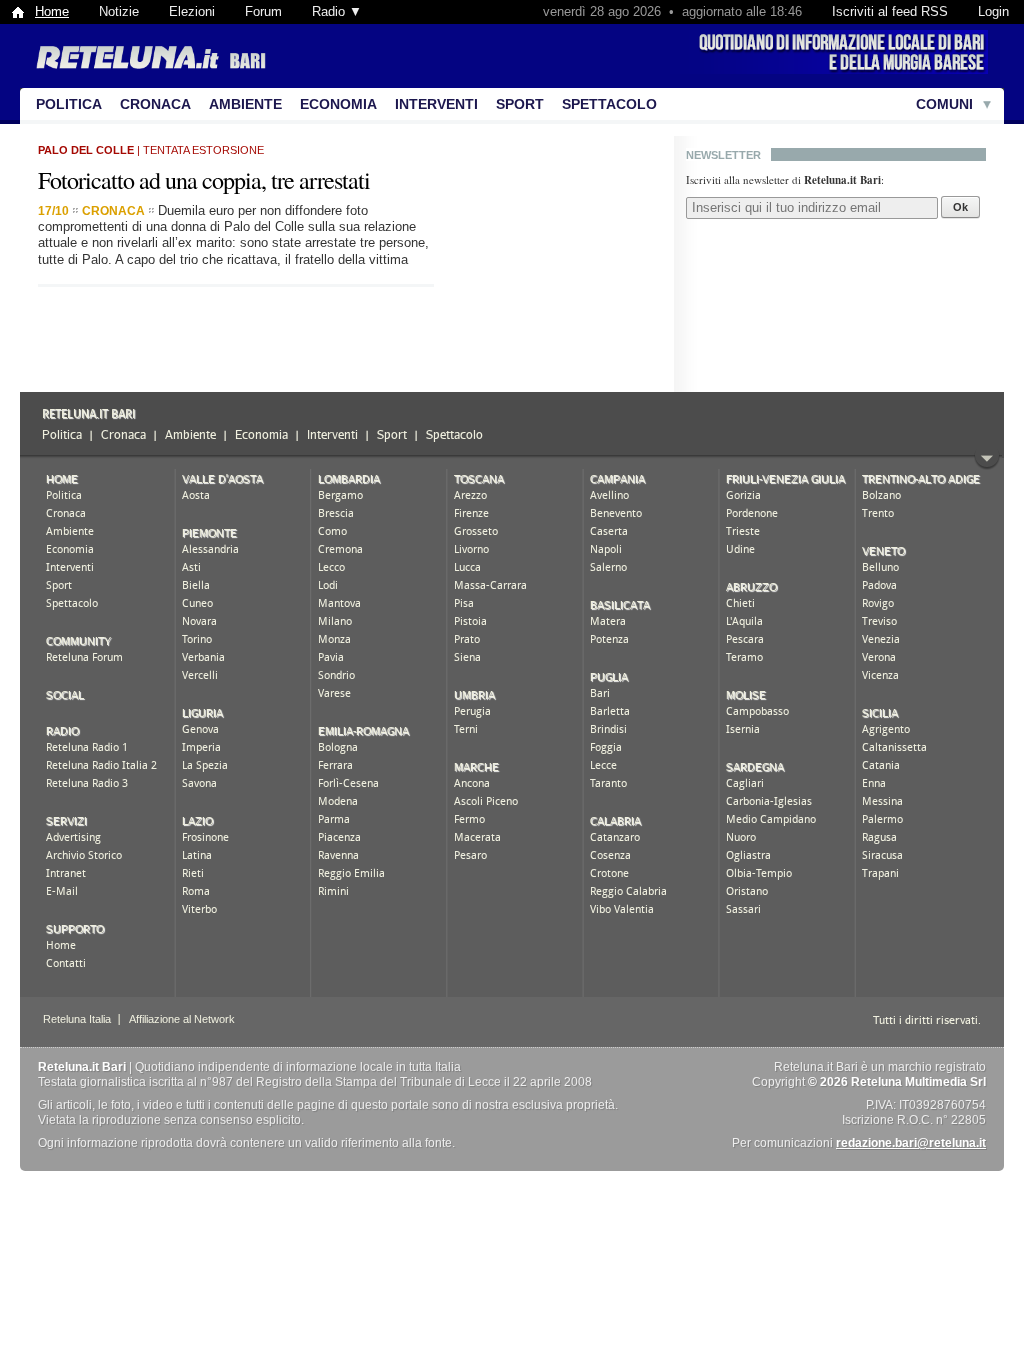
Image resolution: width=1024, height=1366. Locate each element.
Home (52, 11)
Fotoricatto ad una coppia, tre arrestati (204, 180)
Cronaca (155, 104)
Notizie (119, 11)
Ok (960, 207)
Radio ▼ (337, 11)
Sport (520, 104)
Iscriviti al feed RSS (890, 11)
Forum (263, 11)
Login (993, 11)
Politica (69, 104)
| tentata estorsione (151, 150)
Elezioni (192, 11)
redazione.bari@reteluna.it (911, 1143)
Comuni (944, 104)
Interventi (436, 104)
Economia (338, 104)
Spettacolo (609, 104)
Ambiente (245, 104)
